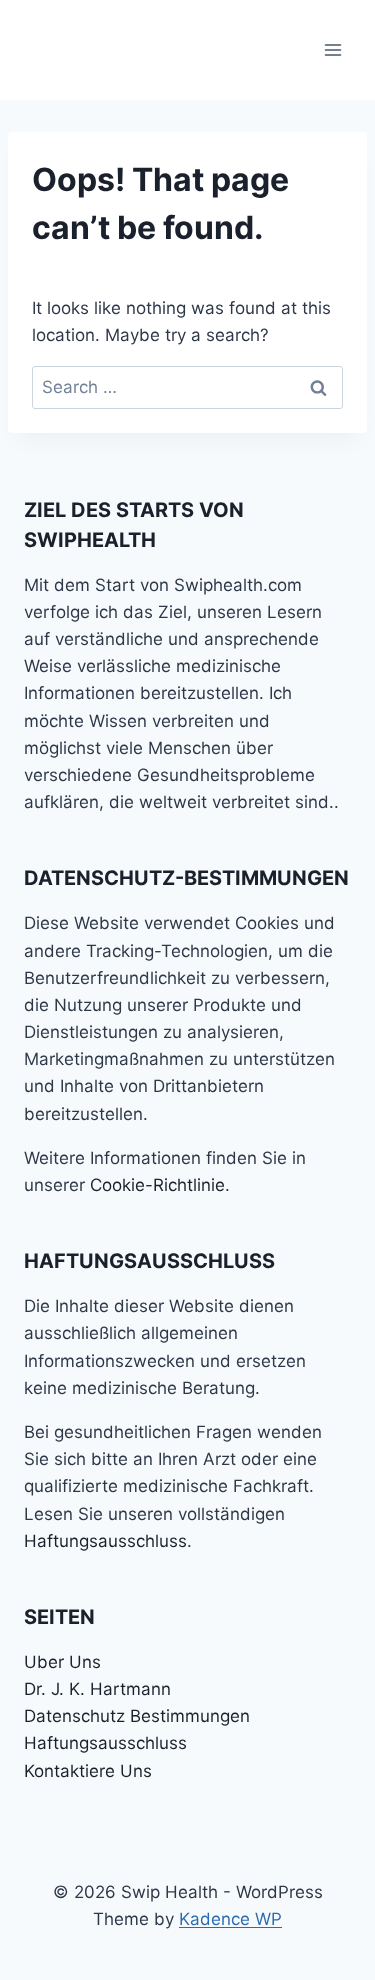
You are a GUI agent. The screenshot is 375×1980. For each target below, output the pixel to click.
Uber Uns (62, 1662)
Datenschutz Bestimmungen (137, 1716)
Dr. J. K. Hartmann (97, 1689)
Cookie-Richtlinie (157, 1185)
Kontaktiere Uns (88, 1771)
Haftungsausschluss (105, 1541)
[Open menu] (332, 49)
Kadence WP (230, 1919)
